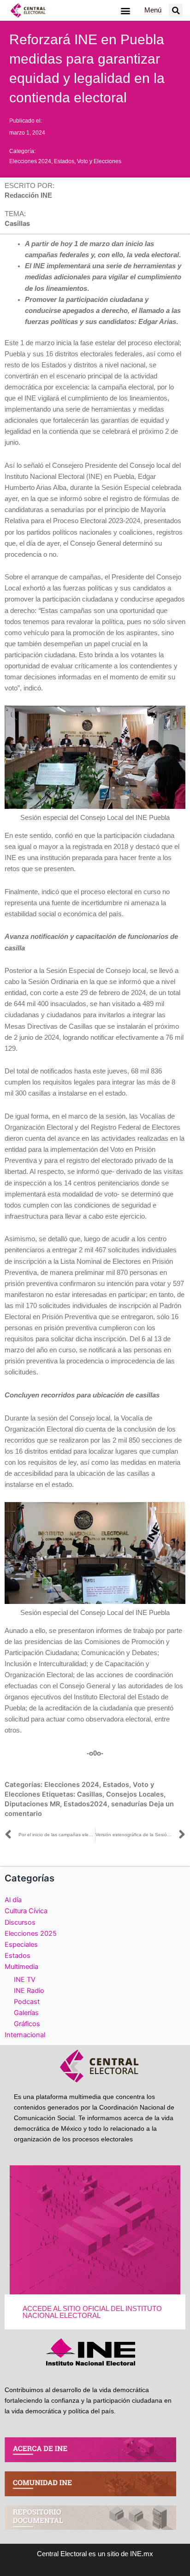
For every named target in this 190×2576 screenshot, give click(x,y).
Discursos (20, 1922)
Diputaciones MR (32, 1804)
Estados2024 (86, 1804)
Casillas (90, 1794)
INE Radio (29, 1991)
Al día (13, 1900)
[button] (125, 10)
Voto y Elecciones (99, 161)
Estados (64, 161)
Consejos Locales (135, 1794)
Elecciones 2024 (30, 161)
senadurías (129, 1804)
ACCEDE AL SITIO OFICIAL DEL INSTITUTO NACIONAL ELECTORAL (92, 2312)
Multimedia (21, 1967)
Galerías (26, 2013)
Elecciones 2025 (31, 1933)
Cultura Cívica (26, 1911)
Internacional (25, 2035)
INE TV (25, 1980)
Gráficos (27, 2024)
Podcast (27, 2002)
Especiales (21, 1945)
